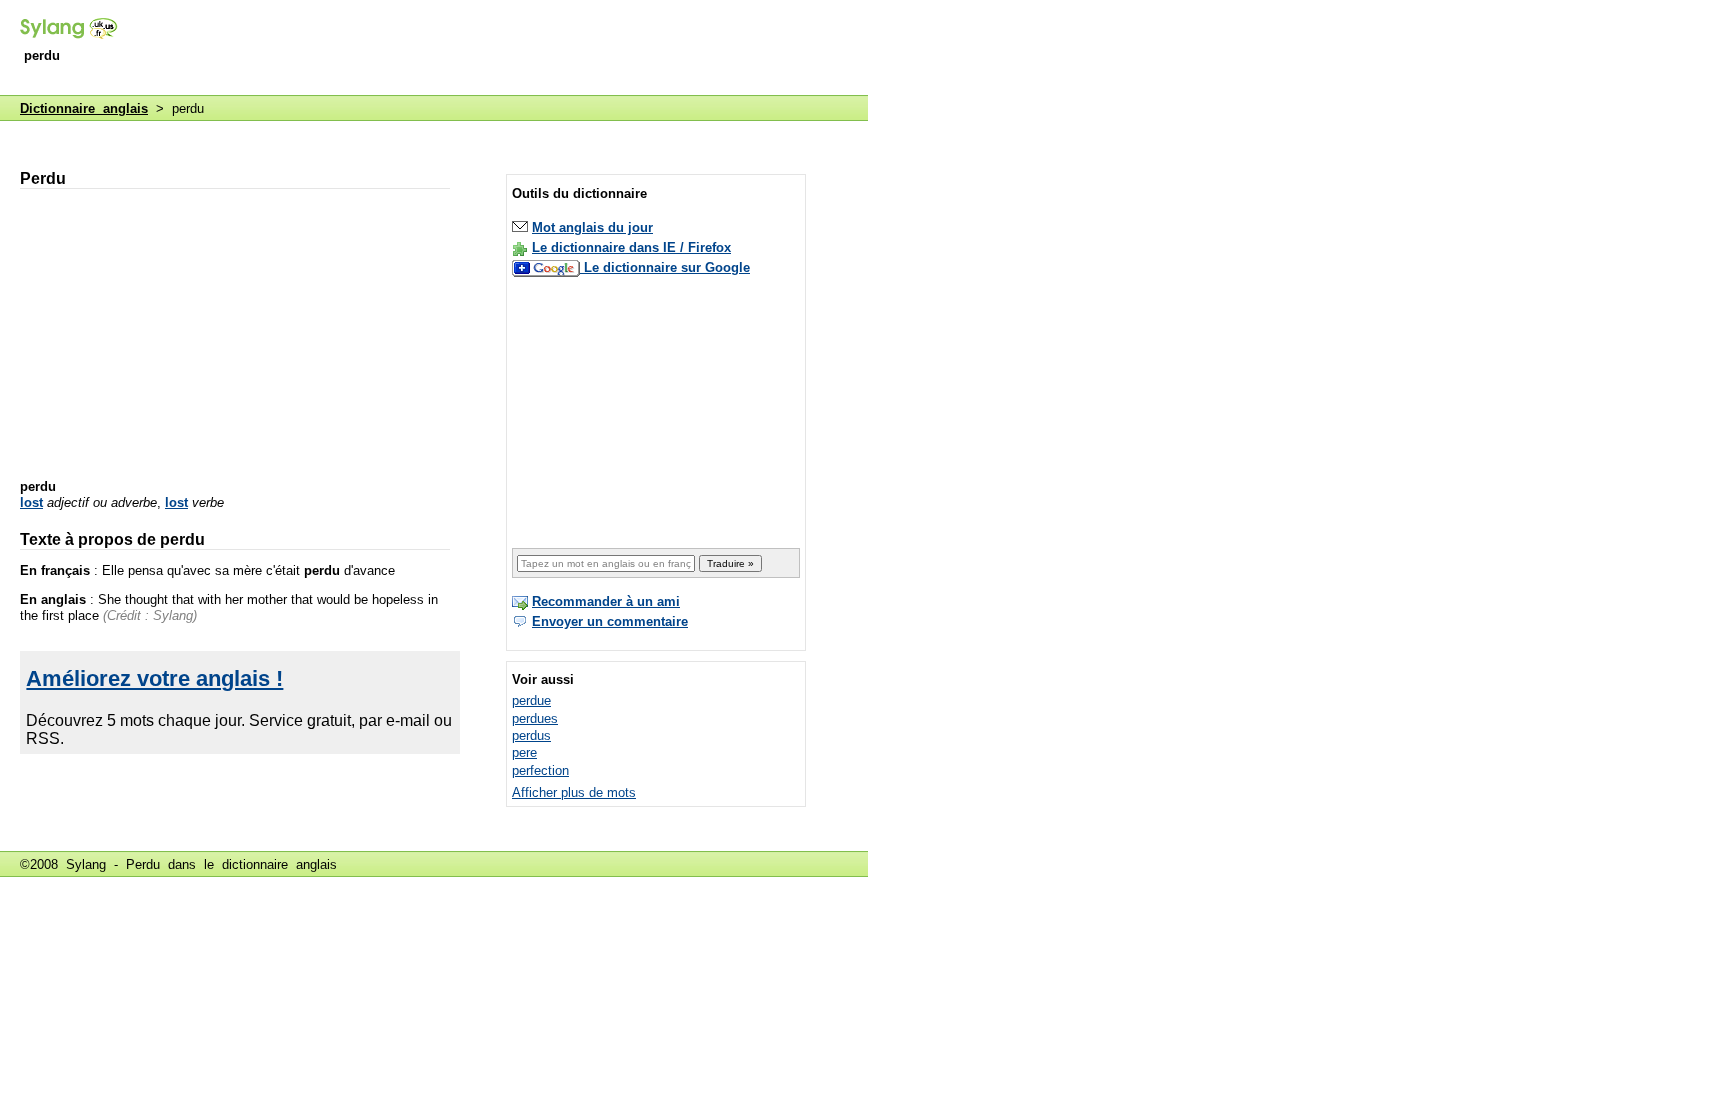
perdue (531, 700)
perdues (535, 718)
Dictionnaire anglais (84, 108)
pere (524, 752)
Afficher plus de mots (574, 792)
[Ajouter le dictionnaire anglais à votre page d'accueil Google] (548, 267)
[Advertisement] (504, 49)
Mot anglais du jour (592, 227)
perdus (531, 735)
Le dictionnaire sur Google (667, 267)
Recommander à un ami (606, 601)
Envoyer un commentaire (610, 621)
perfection (540, 770)
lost (31, 502)
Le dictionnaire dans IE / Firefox (631, 247)
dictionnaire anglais (279, 864)
